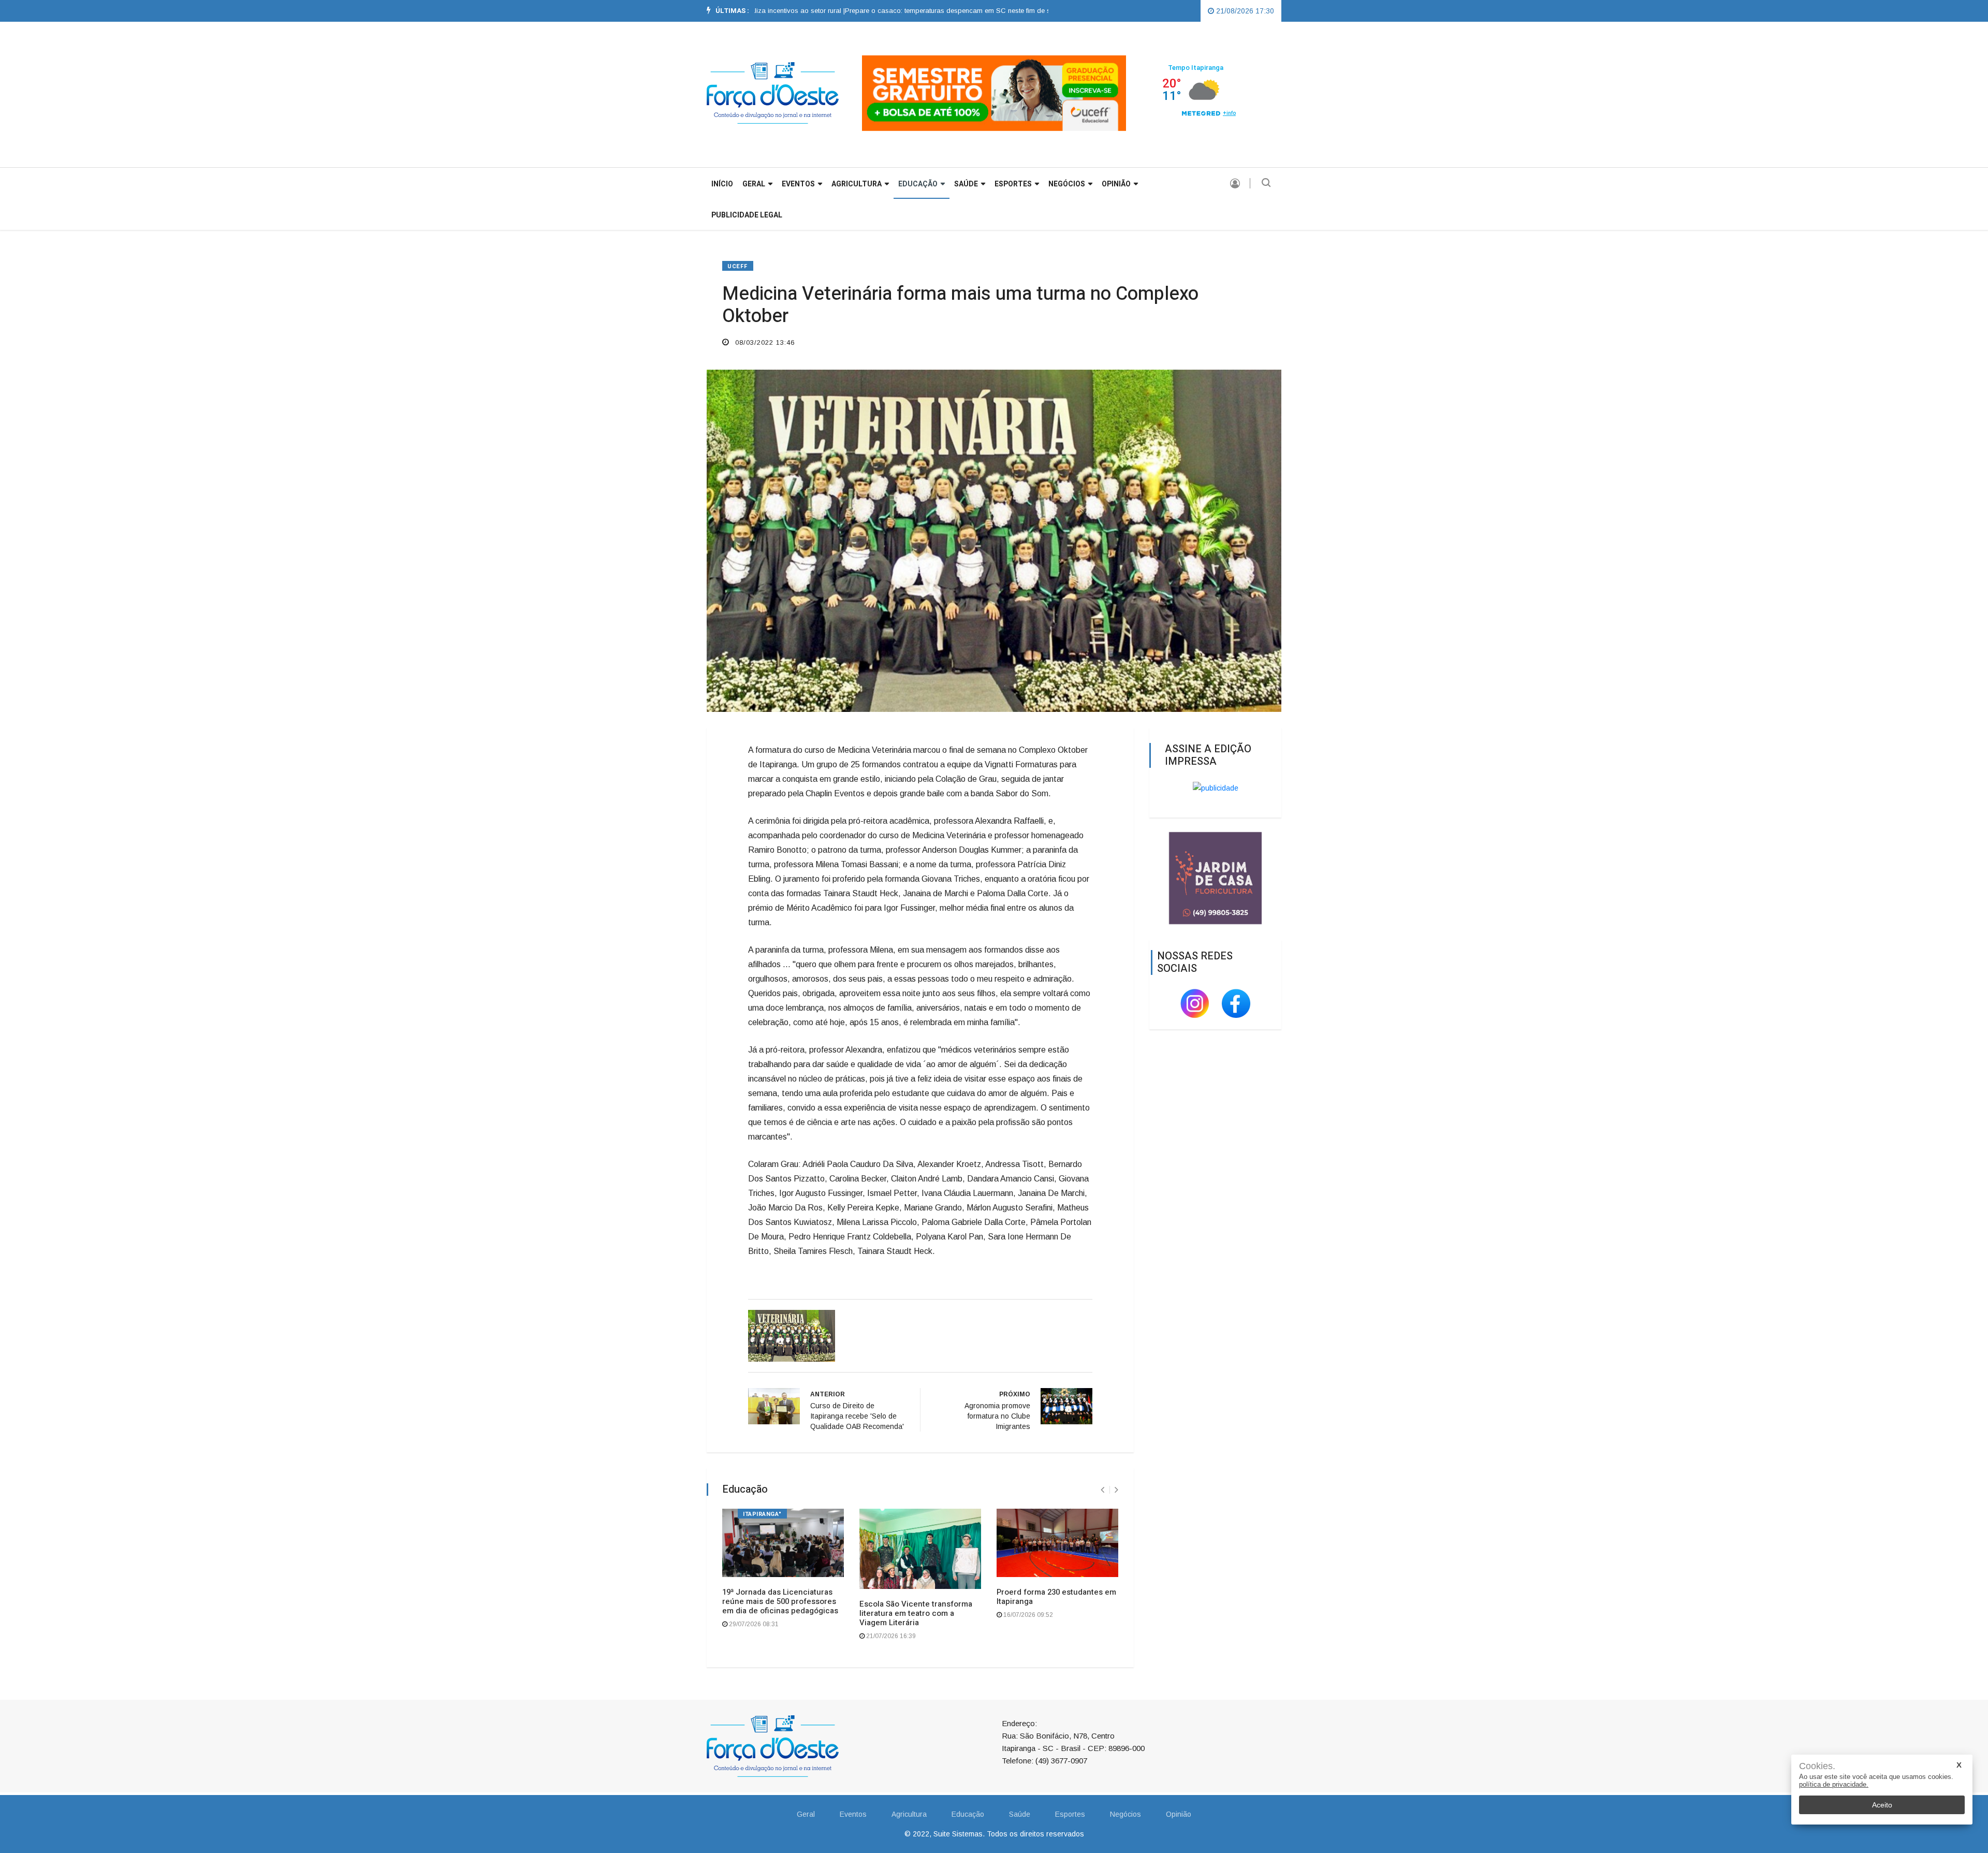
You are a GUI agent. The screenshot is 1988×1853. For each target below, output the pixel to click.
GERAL (754, 184)
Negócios (1067, 184)
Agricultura (857, 184)
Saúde (966, 184)
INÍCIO (722, 184)
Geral (806, 1814)
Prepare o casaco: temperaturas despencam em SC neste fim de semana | (893, 11)
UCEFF (738, 266)
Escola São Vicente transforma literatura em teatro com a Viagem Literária (916, 1613)
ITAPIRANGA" (762, 1514)
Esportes (1013, 184)
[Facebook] (1236, 1003)
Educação (918, 184)
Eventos (798, 184)
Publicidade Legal (747, 215)
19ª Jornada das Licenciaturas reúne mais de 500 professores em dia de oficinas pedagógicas (780, 1601)
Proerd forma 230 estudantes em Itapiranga (1056, 1597)
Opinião (1116, 184)
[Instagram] (1196, 1003)
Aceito (1882, 1805)
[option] (893, 11)
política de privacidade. (1834, 1784)
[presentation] (1102, 1490)
